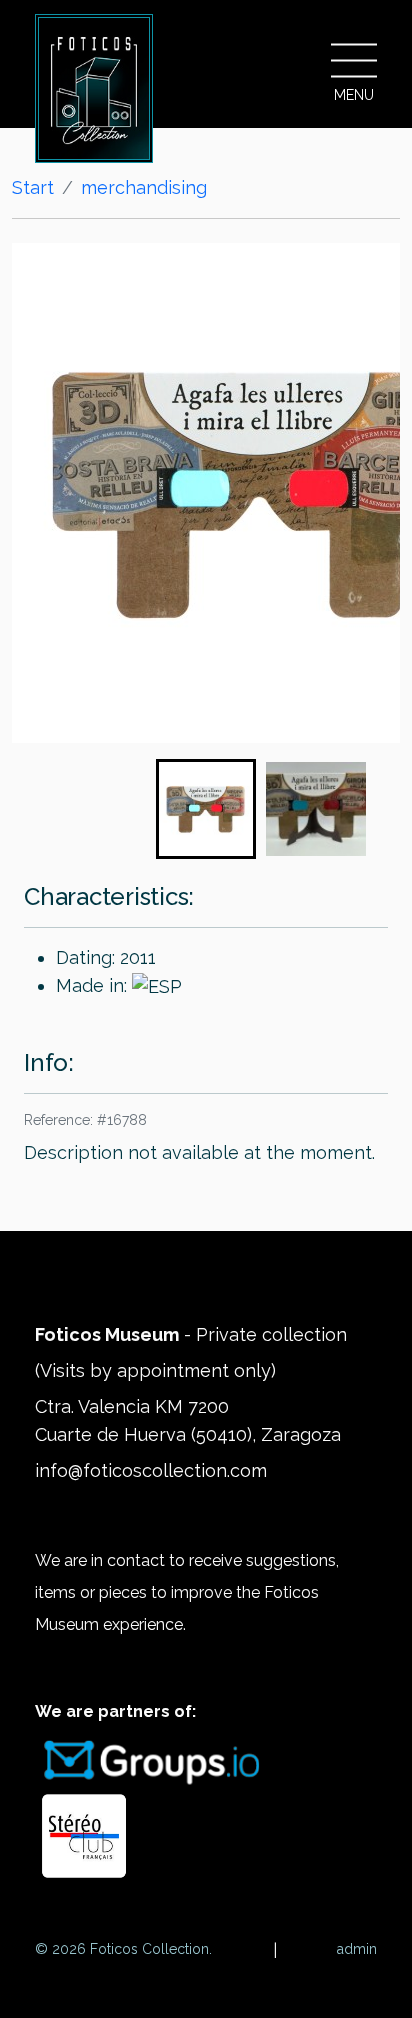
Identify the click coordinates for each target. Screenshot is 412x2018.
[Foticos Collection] (94, 88)
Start (33, 187)
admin (357, 1949)
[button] (206, 809)
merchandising (144, 187)
